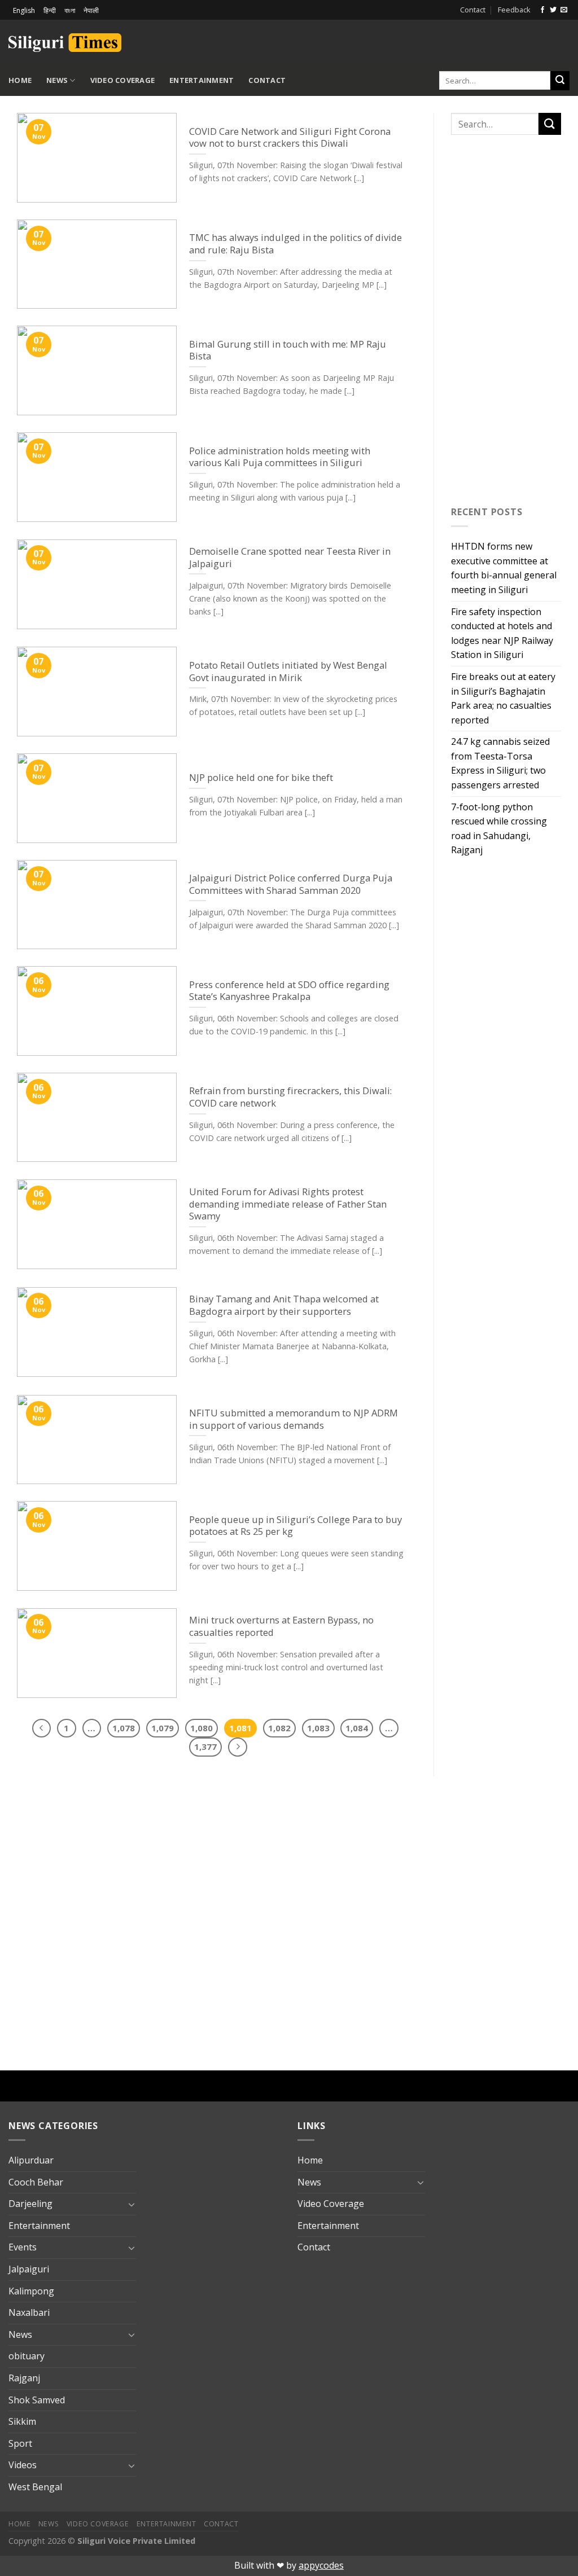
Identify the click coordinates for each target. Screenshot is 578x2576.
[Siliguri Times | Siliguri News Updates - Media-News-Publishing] (65, 43)
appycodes (321, 2565)
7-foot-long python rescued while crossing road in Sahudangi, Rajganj (499, 829)
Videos (23, 2465)
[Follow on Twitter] (553, 10)
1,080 (202, 1728)
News (57, 80)
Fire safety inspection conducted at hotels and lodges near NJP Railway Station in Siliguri (502, 633)
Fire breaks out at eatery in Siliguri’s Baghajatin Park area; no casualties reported (503, 698)
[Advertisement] (437, 41)
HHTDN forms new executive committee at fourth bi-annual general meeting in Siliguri (504, 568)
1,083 (318, 1728)
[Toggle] (132, 2204)
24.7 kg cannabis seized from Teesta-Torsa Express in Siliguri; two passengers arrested (500, 763)
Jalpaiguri (29, 2269)
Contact (473, 10)
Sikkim (22, 2421)
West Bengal (35, 2487)
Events (23, 2247)
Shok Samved (37, 2400)
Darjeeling (30, 2204)
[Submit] (560, 81)
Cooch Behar (36, 2182)
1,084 (357, 1728)
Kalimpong (31, 2291)
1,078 (124, 1728)
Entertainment (202, 80)
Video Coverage (123, 80)
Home (20, 80)
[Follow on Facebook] (542, 10)
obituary (27, 2356)
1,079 (163, 1728)
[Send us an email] (564, 10)
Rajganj (24, 2378)
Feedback (514, 10)
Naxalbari (29, 2312)
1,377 (205, 1746)
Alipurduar (31, 2160)
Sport (20, 2443)
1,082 (279, 1728)
